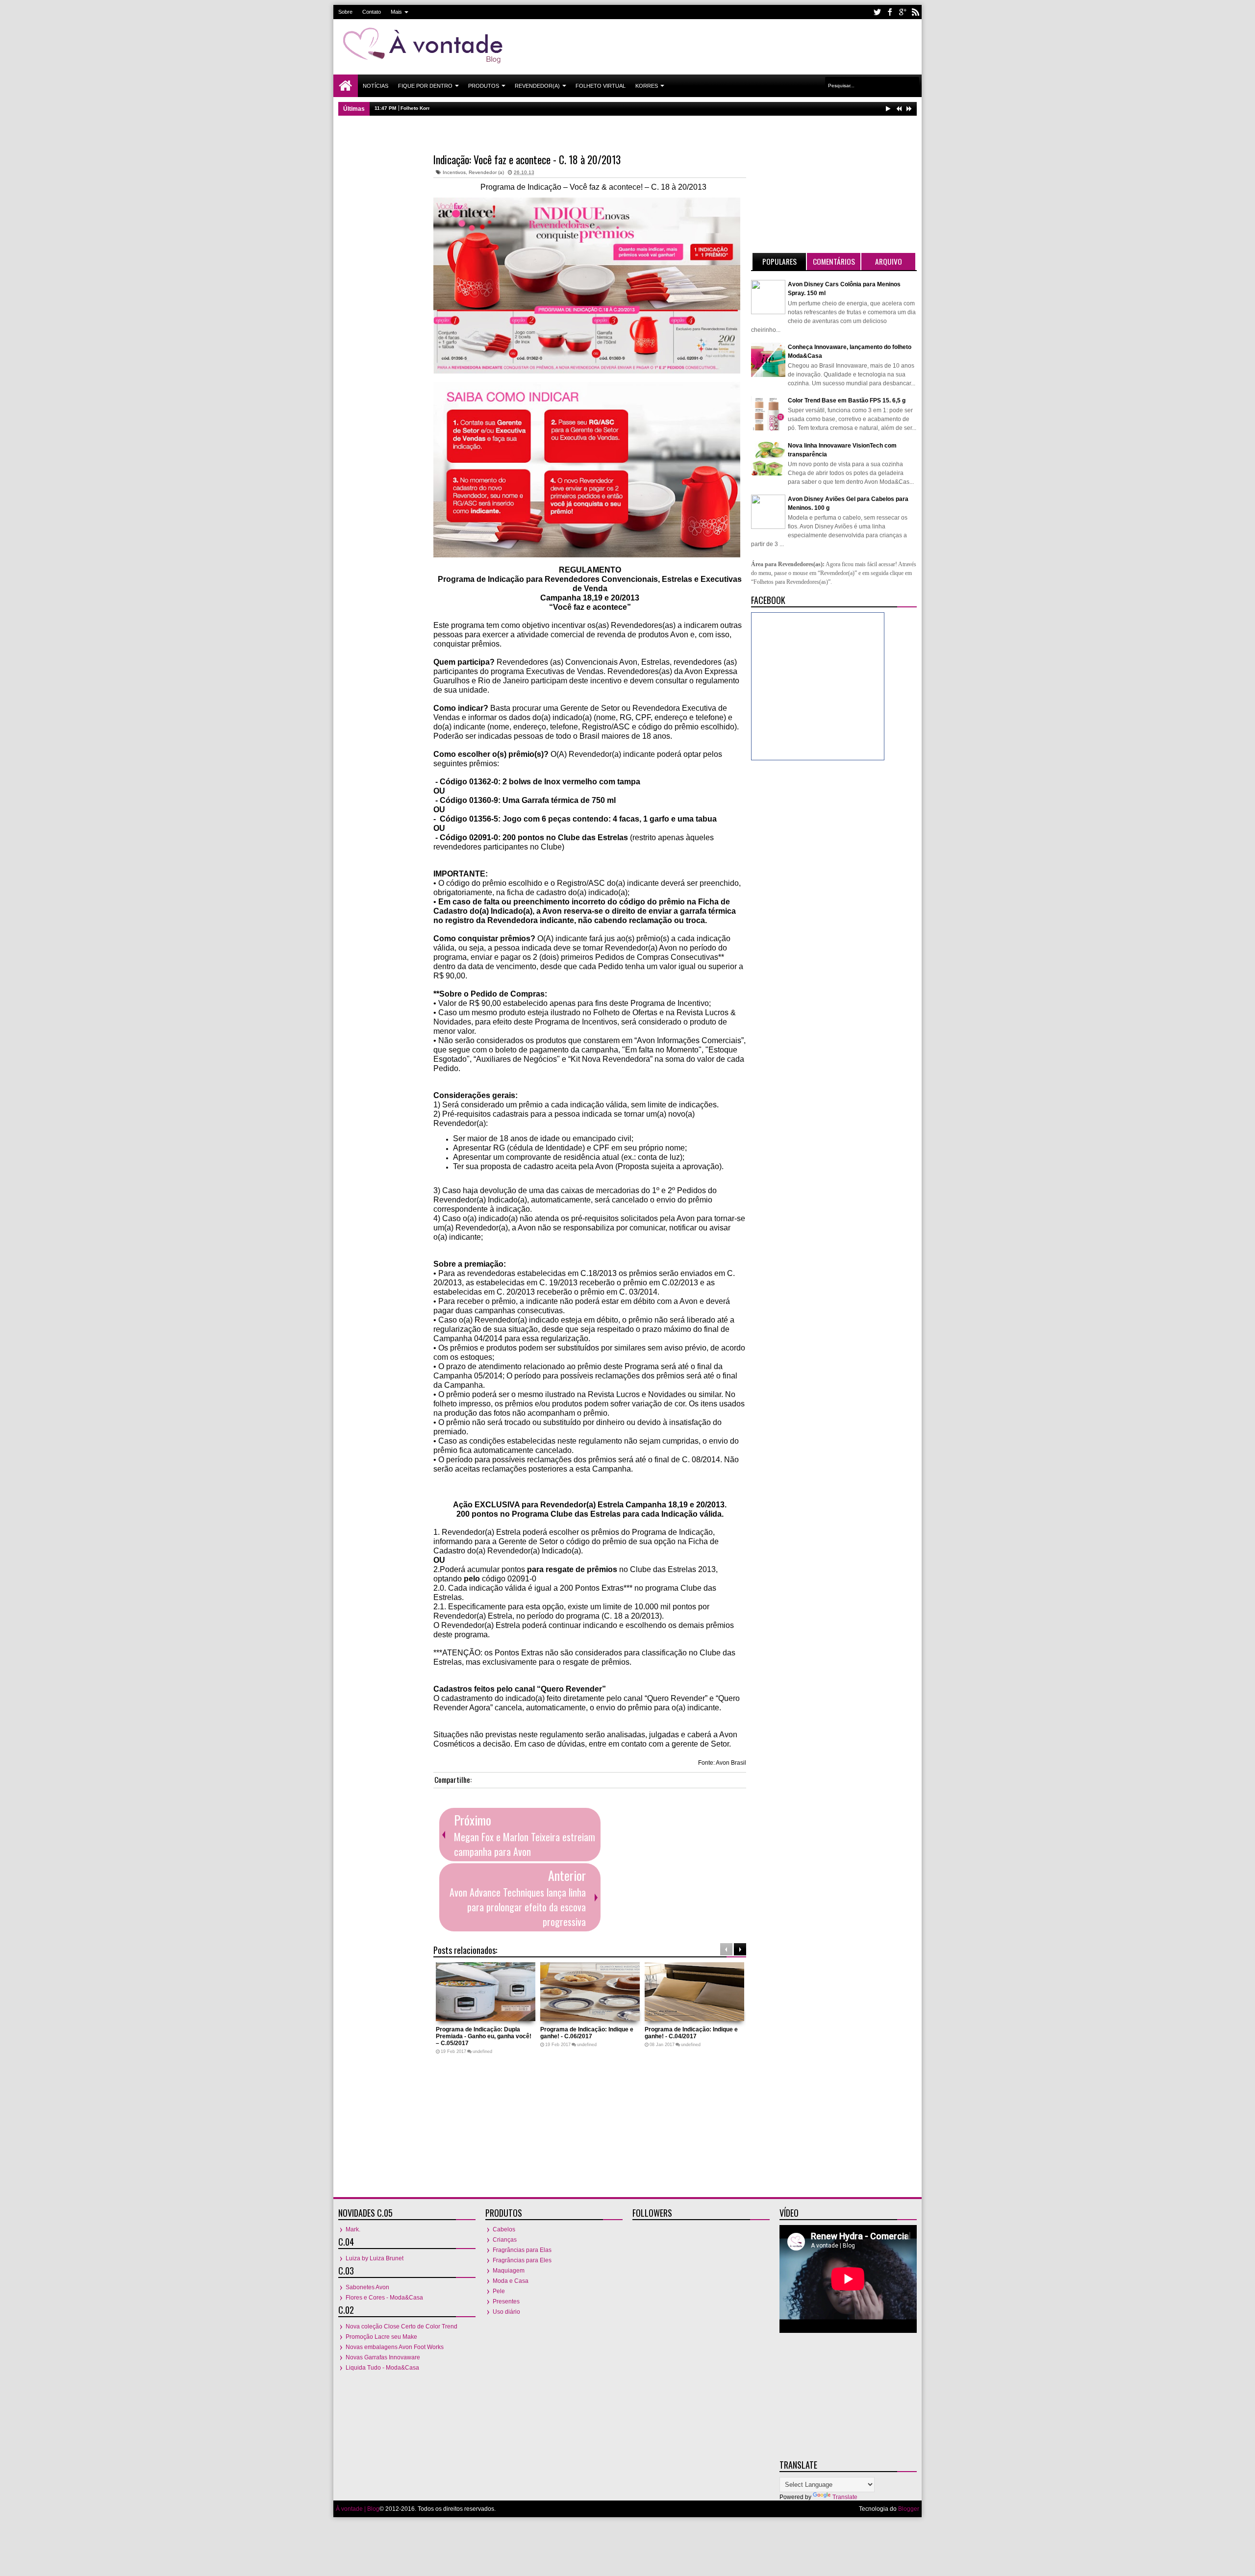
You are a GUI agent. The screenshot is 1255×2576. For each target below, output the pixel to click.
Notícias (376, 86)
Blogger (909, 2509)
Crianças (505, 2240)
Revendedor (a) (486, 172)
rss (915, 12)
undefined (482, 2051)
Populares (779, 261)
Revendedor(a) (537, 86)
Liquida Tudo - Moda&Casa (382, 2368)
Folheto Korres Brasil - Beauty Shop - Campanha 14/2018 (469, 108)
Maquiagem (509, 2271)
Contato (372, 12)
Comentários (834, 261)
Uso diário (506, 2312)
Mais (396, 12)
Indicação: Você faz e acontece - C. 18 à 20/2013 (527, 159)
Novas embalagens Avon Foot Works (395, 2347)
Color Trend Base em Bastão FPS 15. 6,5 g (847, 400)
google (903, 12)
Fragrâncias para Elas (522, 2250)
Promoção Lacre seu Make (381, 2337)
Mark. (353, 2229)
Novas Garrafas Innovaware (383, 2357)
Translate (845, 2497)
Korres (647, 86)
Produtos (484, 86)
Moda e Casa (511, 2281)
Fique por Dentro (425, 86)
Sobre (345, 12)
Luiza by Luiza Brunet (375, 2258)
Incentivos (454, 172)
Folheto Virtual (601, 86)
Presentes (506, 2301)
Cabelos (504, 2229)
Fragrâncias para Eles (522, 2260)
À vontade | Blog (358, 2509)
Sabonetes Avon (367, 2287)
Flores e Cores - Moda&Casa (384, 2298)
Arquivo (889, 261)
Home (346, 86)
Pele (499, 2291)
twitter (877, 12)
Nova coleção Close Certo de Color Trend (402, 2326)
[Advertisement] (738, 46)
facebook (890, 12)
